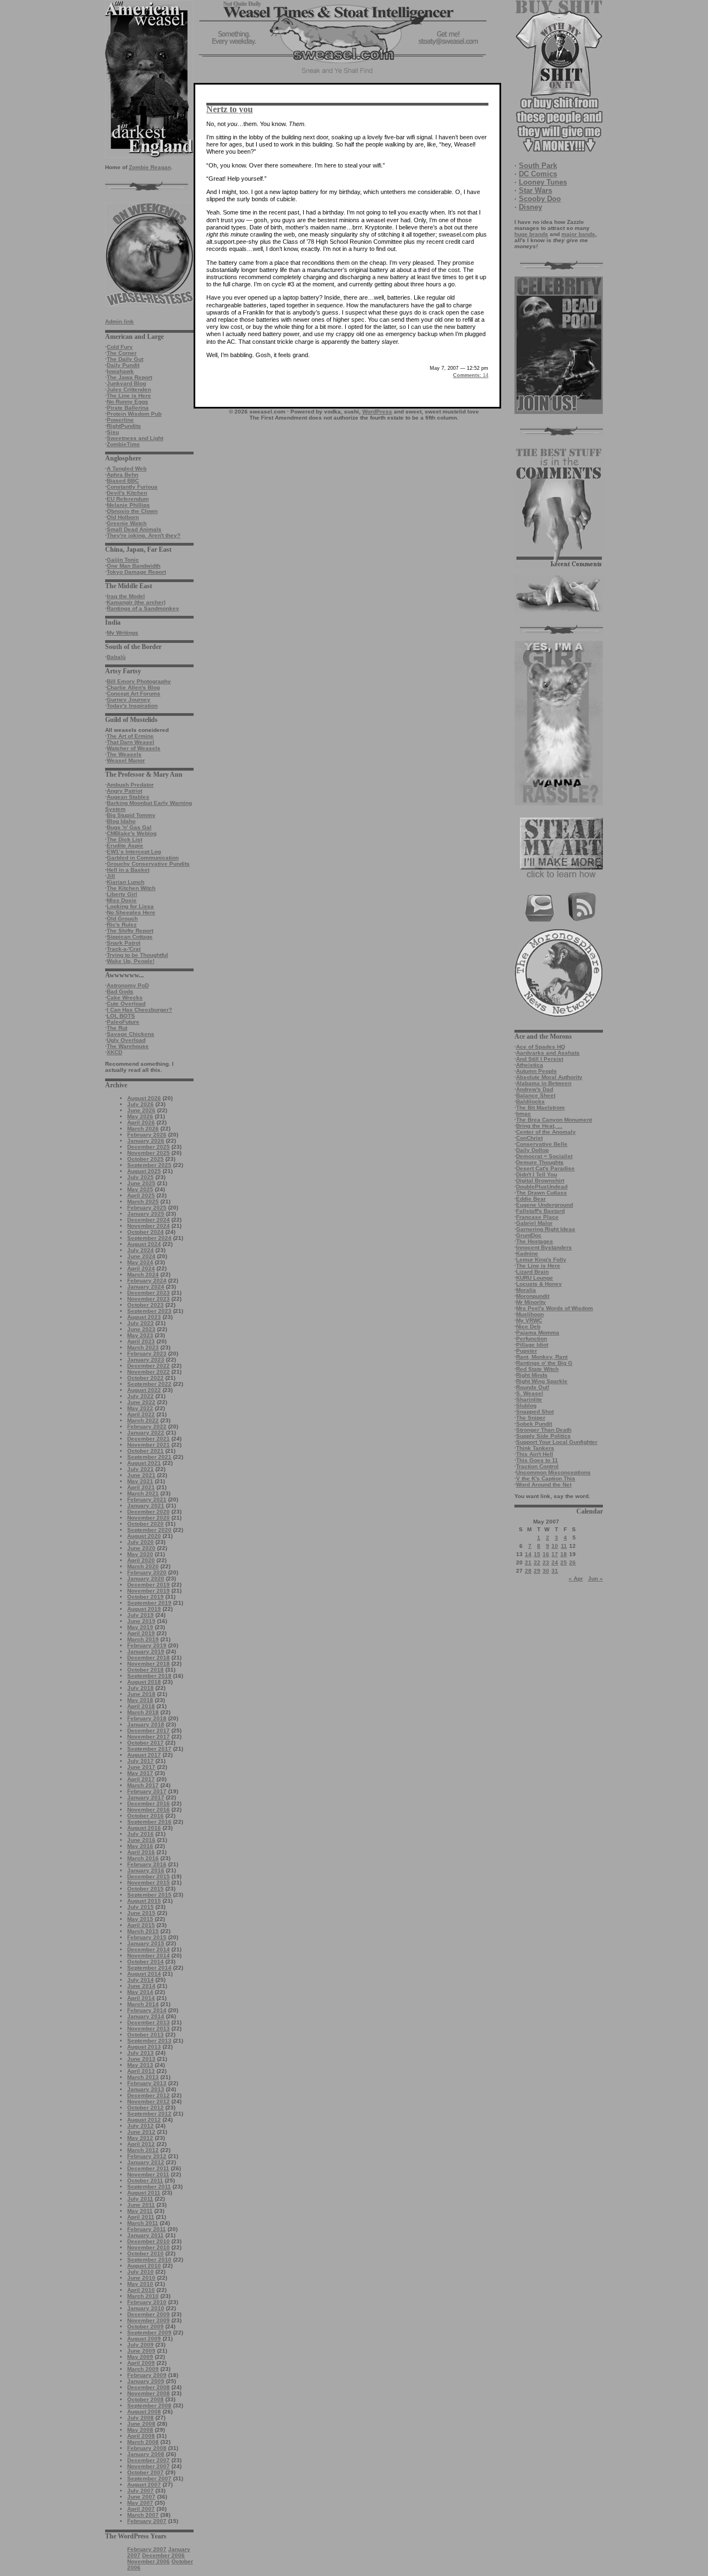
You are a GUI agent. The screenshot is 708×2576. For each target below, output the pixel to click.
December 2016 (149, 1803)
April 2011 (141, 2217)
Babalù (116, 657)
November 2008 (149, 2393)
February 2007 (147, 2521)
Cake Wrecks (125, 998)
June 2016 (141, 1840)
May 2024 (140, 1262)
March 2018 (143, 1712)
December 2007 (149, 2460)
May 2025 (140, 1189)
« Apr (576, 1578)
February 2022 (147, 1426)
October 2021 (145, 1451)
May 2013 (140, 2065)
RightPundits (124, 426)
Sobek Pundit (534, 1424)
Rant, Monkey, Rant (542, 1357)
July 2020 (140, 1542)
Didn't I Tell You (537, 1174)
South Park (538, 166)
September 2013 (149, 2041)
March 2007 (143, 2515)
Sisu (113, 432)
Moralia (526, 1290)
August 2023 (144, 1317)
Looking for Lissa (130, 906)
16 (546, 1554)
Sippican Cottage (130, 937)
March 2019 (143, 1639)
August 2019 (144, 1609)
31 (555, 1571)
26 (572, 1562)
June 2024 (141, 1256)
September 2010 (149, 2260)
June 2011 (141, 2205)
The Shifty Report (130, 931)
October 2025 (145, 1159)
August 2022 (144, 1390)
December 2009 (149, 2314)
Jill (111, 876)
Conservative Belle (542, 1144)
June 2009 (141, 2351)
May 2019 (140, 1627)
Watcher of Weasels (134, 748)
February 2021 (147, 1499)
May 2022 (140, 1408)
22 (537, 1562)
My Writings (123, 633)
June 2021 (141, 1475)
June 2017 (141, 1767)
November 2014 (149, 1955)
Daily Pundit (123, 365)
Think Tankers (535, 1448)
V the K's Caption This (546, 1478)
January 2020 (146, 1578)
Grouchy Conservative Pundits (148, 864)
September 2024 (149, 1238)
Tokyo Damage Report (136, 572)
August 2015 (144, 1901)
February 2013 (147, 2083)
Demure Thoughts (540, 1162)
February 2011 (147, 2229)
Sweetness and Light (135, 438)
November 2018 (149, 1664)
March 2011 (143, 2223)
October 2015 (145, 1889)
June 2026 (141, 1110)
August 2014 (144, 1974)
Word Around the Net (544, 1485)
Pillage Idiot (532, 1345)
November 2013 (149, 2028)
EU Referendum (128, 499)
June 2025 (141, 1183)
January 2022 (146, 1433)
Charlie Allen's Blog (133, 687)
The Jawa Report (129, 377)
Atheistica (530, 1065)
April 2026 (141, 1122)
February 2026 (147, 1135)
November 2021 (149, 1445)
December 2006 (163, 2555)
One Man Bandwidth (134, 566)
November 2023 (149, 1299)
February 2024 (147, 1281)
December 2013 (149, 2022)
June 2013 (141, 2059)
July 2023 (140, 1323)
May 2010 (140, 2284)
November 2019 (149, 1591)
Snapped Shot (535, 1412)
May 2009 (140, 2357)
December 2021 (149, 1439)
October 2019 (145, 1597)
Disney (530, 207)
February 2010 (147, 2302)
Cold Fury (120, 347)
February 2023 (147, 1354)
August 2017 (144, 1755)
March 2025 (143, 1201)
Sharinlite (529, 1399)
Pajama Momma (538, 1332)
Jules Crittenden (129, 389)
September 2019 (149, 1603)
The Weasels (124, 754)
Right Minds (532, 1375)
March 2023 (143, 1347)
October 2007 (145, 2472)
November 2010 (149, 2247)
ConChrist (529, 1138)
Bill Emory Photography (139, 681)
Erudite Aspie (125, 845)
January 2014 (146, 2016)
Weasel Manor (126, 760)
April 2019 (141, 1633)
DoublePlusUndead (542, 1187)
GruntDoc (529, 1235)
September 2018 (149, 1676)
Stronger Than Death (544, 1430)
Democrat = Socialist (544, 1156)
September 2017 (149, 1749)
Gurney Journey (129, 700)
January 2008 (146, 2454)
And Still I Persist (540, 1059)
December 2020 (149, 1512)
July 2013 (140, 2053)
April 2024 (141, 1268)
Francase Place (537, 1217)
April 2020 (141, 1560)
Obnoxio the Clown (132, 511)
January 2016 (146, 1870)
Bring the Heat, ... (539, 1126)
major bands (578, 234)
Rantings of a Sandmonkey (143, 608)
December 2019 (149, 1585)
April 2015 (141, 1925)
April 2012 (141, 2144)
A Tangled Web (127, 468)
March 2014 (143, 2004)
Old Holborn (123, 517)
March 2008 (143, 2442)
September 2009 (149, 2332)
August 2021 (144, 1463)
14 (528, 1554)
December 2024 (149, 1220)
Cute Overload (126, 1004)
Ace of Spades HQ (541, 1047)
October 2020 (145, 1524)
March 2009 (143, 2369)
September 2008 (149, 2405)
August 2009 (144, 2339)
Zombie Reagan (150, 167)
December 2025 (149, 1147)
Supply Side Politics (543, 1436)
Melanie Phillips (128, 505)
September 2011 (149, 2187)
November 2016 (149, 1810)
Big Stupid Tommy (131, 815)
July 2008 (140, 2418)
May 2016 (140, 1846)
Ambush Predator (130, 785)
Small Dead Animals (134, 529)
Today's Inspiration (132, 706)
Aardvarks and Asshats (548, 1053)
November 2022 (149, 1372)
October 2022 (145, 1378)
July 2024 (140, 1250)
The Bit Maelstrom (540, 1108)
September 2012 (149, 2114)
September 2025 (149, 1165)
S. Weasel (530, 1393)
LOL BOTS (121, 1016)
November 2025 (149, 1153)
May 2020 (140, 1554)
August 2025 (144, 1171)
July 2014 (140, 1980)
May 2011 (140, 2211)
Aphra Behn (123, 475)
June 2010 (141, 2278)
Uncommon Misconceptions (553, 1472)
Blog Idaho (121, 821)
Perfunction (532, 1339)
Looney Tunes (543, 182)
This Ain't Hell (535, 1454)
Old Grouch (122, 918)
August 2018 (144, 1682)
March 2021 (143, 1493)
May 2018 (140, 1700)
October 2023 (145, 1305)
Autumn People (537, 1071)
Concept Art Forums (134, 693)
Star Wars (535, 190)
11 (564, 1546)
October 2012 (145, 2108)
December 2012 (149, 2095)
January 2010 (146, 2308)
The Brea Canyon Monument (554, 1120)
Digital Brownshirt (540, 1180)
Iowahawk (120, 371)
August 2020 (144, 1536)
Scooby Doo (540, 199)
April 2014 (141, 1998)
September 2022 (149, 1384)
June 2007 (141, 2497)
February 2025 (147, 1208)
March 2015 (143, 1931)
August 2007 (144, 2485)
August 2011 (144, 2193)
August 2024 (144, 1244)
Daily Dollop (532, 1150)
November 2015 (149, 1883)
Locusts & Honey (539, 1284)
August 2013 (144, 2047)
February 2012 (147, 2156)
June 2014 (141, 1986)
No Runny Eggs (127, 402)
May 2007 (140, 2503)
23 (546, 1562)
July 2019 (140, 1615)
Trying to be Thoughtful (137, 955)
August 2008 (144, 2412)
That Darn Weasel (131, 742)
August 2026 (144, 1098)
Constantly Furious (132, 487)
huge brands (531, 234)
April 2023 (141, 1341)
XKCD (114, 1052)
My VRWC (529, 1320)
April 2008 (141, 2436)
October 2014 (145, 1962)
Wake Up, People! (131, 961)
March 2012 (143, 2150)
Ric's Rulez (122, 925)
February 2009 (147, 2375)
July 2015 (140, 1907)
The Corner (122, 353)
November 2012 (149, 2101)
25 (564, 1562)
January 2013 (146, 2089)
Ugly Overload (126, 1040)
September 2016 (149, 1822)
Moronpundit (533, 1296)
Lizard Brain (532, 1272)
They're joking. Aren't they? (144, 535)
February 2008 (147, 2448)
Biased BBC (123, 481)
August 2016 (144, 1828)
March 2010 (143, 2296)
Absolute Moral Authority (549, 1077)
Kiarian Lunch (126, 882)
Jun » (595, 1578)
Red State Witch (537, 1369)
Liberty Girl (122, 894)
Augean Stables (128, 797)
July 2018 (140, 1688)
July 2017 (140, 1761)
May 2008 (140, 2430)
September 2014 (149, 1968)
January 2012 (146, 2162)
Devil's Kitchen (127, 493)
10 (555, 1546)
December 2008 (149, 2387)
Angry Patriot (124, 791)
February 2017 (147, 1791)
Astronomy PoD (128, 985)
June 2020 (141, 1548)
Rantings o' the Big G (544, 1363)
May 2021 (140, 1481)
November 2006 (149, 2561)
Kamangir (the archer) (136, 602)
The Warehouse (128, 1046)
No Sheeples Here (131, 912)
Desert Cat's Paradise (545, 1168)
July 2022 (140, 1396)
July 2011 (140, 2199)
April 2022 (141, 1414)
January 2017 (146, 1797)
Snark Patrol (124, 943)
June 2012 (141, 2132)
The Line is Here (129, 396)
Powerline (120, 420)
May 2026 (140, 1116)
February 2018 (147, 1718)
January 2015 (146, 1943)
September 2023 (149, 1311)
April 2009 (141, 2363)
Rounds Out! (533, 1387)
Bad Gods (120, 991)
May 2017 (140, 1773)
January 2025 (146, 1214)
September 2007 (149, 2478)
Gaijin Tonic (123, 560)
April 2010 (141, 2290)
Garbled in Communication (143, 858)
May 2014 (140, 1992)
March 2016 (143, 1858)
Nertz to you (230, 109)
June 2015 (141, 1913)
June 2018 (141, 1694)
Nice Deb (528, 1326)
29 (537, 1571)
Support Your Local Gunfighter (557, 1442)
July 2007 (140, 2491)
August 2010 (144, 2266)
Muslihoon (530, 1314)
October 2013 (145, 2035)
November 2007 (149, 2466)
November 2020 (149, 1518)
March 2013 (143, 2077)
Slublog (526, 1405)
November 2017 (149, 1737)
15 (537, 1554)
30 (546, 1571)
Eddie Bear (531, 1199)
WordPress (377, 412)
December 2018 (149, 1658)
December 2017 (149, 1731)
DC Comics (538, 174)
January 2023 (146, 1360)
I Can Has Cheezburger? (139, 1010)
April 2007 (141, 2509)
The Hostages (535, 1241)
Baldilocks (530, 1101)
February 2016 (147, 1864)
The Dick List (124, 839)
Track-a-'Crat (124, 949)
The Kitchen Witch (131, 888)
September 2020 (149, 1530)
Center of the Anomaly (546, 1132)
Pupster (527, 1351)
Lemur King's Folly (541, 1260)
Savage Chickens (131, 1034)
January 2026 (146, 1141)
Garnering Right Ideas (546, 1229)
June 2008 (141, 2424)
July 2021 (140, 1469)
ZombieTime (123, 444)
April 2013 (141, 2071)
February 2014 (147, 2010)
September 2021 (149, 1457)
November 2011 (148, 2174)
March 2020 (143, 1566)
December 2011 (148, 2168)
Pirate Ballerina (128, 408)
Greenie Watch (127, 523)
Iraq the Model (126, 596)
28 (528, 1571)
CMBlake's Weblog (132, 833)
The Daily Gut (125, 359)
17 (555, 1554)
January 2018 (146, 1724)
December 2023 (149, 1293)
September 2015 (149, 1895)
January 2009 (146, 2381)
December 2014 (149, 1949)
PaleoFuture (123, 1022)
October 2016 (145, 1816)
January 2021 (146, 1506)
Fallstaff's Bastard (540, 1211)
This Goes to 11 (537, 1460)
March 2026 (143, 1129)
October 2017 (145, 1743)
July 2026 (140, 1104)
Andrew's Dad (535, 1089)
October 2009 (145, 2326)
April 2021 (141, 1487)
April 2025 (141, 1195)
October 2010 (145, 2253)
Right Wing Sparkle (542, 1381)
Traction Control (537, 1466)
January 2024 (146, 1287)
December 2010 (149, 2241)
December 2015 (149, 1876)
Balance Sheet (536, 1095)
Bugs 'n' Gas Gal (129, 827)
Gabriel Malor (534, 1223)
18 (564, 1554)
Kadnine (527, 1253)
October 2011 (145, 2180)
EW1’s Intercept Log (134, 852)
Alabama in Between (544, 1083)
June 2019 (141, 1621)
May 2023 (140, 1335)
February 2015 (147, 1937)
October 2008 (145, 2399)
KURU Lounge (535, 1278)
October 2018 (145, 1670)
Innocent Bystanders (544, 1247)
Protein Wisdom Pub (134, 414)
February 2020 (147, 1572)
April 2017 (141, 1779)
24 (555, 1562)
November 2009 (149, 2320)
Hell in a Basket (128, 870)
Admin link (119, 321)
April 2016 (141, 1852)
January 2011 (145, 2235)
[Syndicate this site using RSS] (582, 920)
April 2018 (141, 1706)
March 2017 (143, 1785)
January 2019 (146, 1651)
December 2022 (149, 1366)
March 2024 (143, 1274)
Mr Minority (531, 1302)
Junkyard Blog (126, 383)
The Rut (117, 1028)
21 (528, 1562)
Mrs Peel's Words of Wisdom (555, 1308)
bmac (524, 1114)
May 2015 (140, 1919)
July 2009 (140, 2345)
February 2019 (147, 1645)
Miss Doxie (122, 900)
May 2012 (140, 2138)
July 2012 (140, 2126)
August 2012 (144, 2120)
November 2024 (149, 1226)
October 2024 (145, 1232)
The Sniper (531, 1418)
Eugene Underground (545, 1205)
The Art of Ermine (130, 736)
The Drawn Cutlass (542, 1193)
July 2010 (140, 2272)
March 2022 (143, 1420)
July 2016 (140, 1834)
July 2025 (140, 1177)
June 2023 (141, 1329)
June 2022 (141, 1402)
